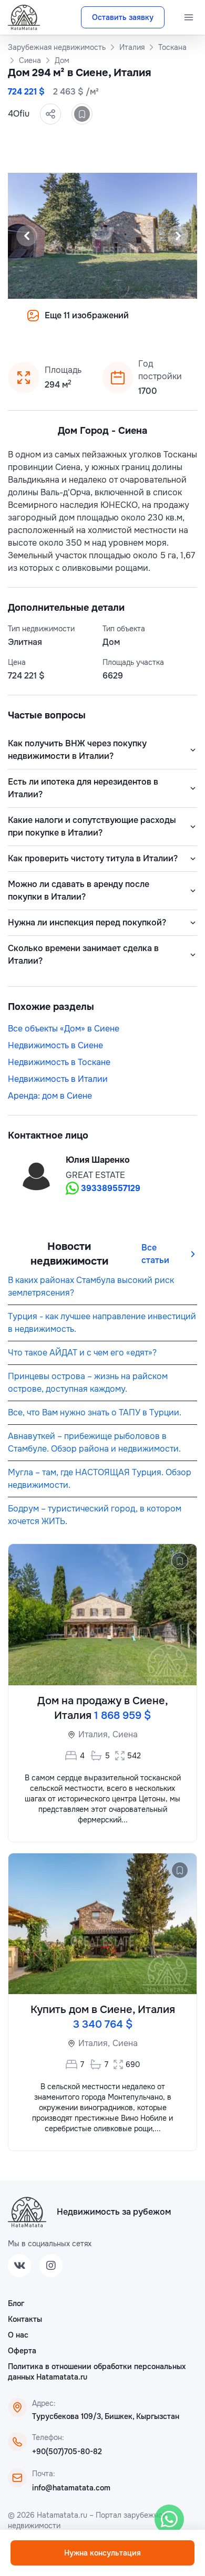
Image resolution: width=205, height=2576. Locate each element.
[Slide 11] (140, 323)
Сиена (125, 1734)
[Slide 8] (102, 323)
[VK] (19, 2266)
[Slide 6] (77, 323)
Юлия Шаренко (98, 1160)
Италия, (94, 1734)
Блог (16, 2303)
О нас (18, 2335)
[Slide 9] (115, 323)
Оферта (22, 2351)
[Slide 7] (90, 323)
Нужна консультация (102, 2553)
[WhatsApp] (169, 2519)
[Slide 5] (65, 323)
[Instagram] (51, 2266)
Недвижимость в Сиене (55, 1045)
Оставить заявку (123, 17)
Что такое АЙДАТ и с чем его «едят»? (82, 1353)
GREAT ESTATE (95, 1175)
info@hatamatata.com (71, 2488)
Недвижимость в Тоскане (59, 1062)
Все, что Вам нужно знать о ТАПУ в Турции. (95, 1412)
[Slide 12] (153, 323)
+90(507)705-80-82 (67, 2452)
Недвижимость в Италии (58, 1079)
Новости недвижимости (69, 1254)
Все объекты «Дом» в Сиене (64, 1029)
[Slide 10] (128, 323)
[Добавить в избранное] (82, 114)
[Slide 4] (52, 323)
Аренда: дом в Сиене (50, 1096)
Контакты (25, 2319)
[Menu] (189, 17)
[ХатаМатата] (27, 2212)
